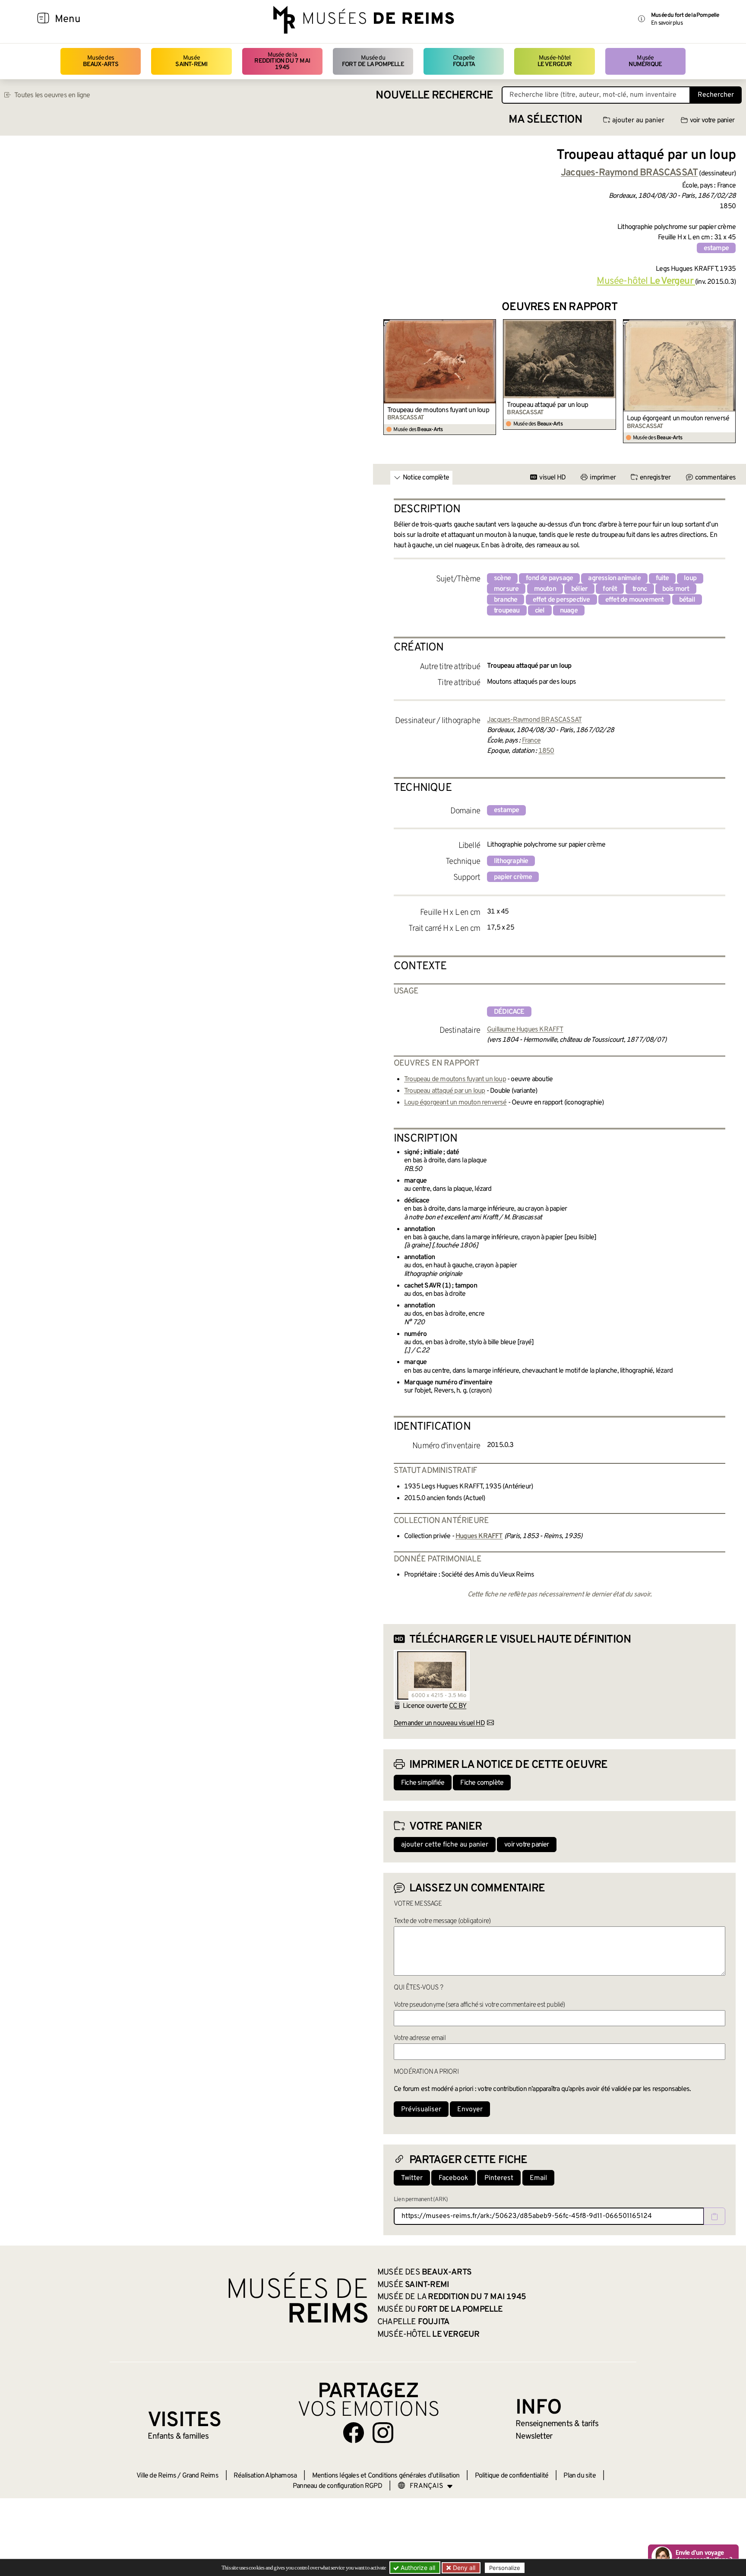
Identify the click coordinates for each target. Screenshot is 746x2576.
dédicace (509, 1012)
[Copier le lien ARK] (714, 2216)
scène (502, 578)
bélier (579, 589)
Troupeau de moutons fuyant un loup (438, 410)
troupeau (507, 611)
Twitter (412, 2178)
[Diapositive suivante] (729, 381)
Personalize (505, 2568)
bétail (687, 600)
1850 (546, 751)
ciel (540, 611)
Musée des (101, 61)
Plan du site (579, 2476)
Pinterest (499, 2178)
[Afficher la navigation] (43, 19)
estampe (716, 248)
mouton (545, 589)
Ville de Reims (156, 2476)
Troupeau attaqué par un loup (547, 405)
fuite (662, 578)
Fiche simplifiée (423, 1783)
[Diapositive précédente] (390, 381)
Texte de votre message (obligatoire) (442, 1921)
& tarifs (557, 2424)
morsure (506, 589)
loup (690, 578)
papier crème (513, 877)
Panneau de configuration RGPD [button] (337, 2486)
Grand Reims (200, 2476)
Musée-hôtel (555, 61)
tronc (640, 589)
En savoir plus (667, 23)
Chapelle (464, 61)
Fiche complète (482, 1783)
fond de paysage (549, 578)
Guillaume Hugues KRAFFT (525, 1030)
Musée (191, 61)
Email (538, 2178)
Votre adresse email (420, 2038)
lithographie (511, 861)
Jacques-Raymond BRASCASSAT (534, 720)
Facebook (454, 2178)
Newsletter (534, 2436)
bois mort (676, 589)
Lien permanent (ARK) (421, 2200)
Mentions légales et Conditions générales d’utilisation (386, 2476)
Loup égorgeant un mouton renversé (678, 419)
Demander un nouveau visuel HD (439, 1723)
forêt (610, 589)
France (531, 741)
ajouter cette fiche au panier (445, 1845)
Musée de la (282, 61)
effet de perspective (561, 600)
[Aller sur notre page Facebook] (354, 2433)
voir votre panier (712, 121)
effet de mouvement (635, 600)
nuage (569, 611)
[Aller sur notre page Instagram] (383, 2433)
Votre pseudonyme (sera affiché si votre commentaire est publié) (479, 2005)
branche (506, 600)
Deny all (463, 2568)
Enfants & (178, 2436)
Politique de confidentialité (512, 2476)
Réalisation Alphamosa (265, 2476)
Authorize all (417, 2568)
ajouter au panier (638, 121)
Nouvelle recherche (434, 96)
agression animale (614, 578)
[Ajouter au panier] (491, 325)
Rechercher (716, 95)
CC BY (458, 1706)
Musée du (373, 61)
